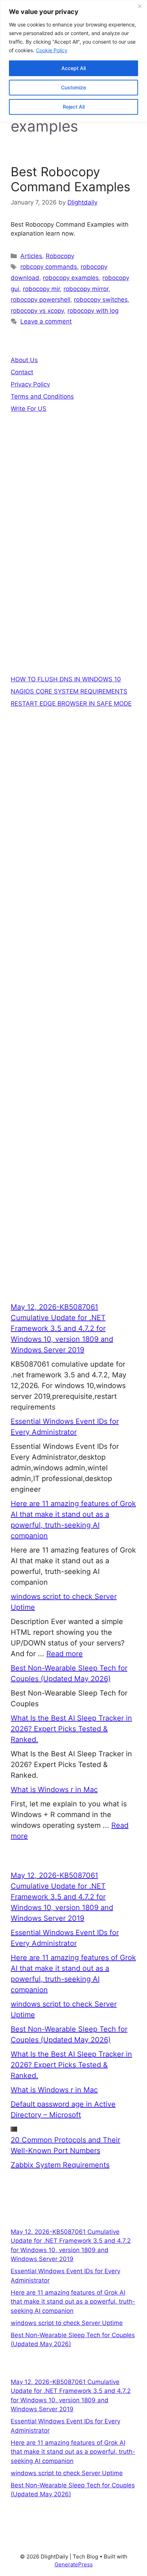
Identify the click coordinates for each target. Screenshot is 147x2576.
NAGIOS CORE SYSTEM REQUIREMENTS (69, 691)
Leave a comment (46, 321)
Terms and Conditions (42, 396)
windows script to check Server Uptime (67, 2323)
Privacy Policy (30, 384)
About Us (24, 360)
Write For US (29, 409)
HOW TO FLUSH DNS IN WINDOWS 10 (66, 679)
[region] (73, 61)
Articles (31, 256)
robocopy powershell (40, 300)
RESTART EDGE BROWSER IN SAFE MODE (71, 704)
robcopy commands (49, 267)
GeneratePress (74, 2564)
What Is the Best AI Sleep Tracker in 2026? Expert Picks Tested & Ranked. (71, 1729)
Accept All (73, 68)
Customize (73, 87)
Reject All (74, 107)
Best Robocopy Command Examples (70, 179)
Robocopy (60, 256)
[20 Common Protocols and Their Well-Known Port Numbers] (14, 2129)
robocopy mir (41, 289)
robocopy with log (93, 311)
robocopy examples (71, 278)
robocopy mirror (86, 289)
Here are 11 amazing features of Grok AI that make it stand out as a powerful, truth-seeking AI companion (73, 2302)
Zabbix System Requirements (60, 2165)
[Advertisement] (73, 515)
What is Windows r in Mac (54, 1790)
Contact (22, 372)
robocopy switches (101, 300)
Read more (65, 1654)
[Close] (140, 6)
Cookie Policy (52, 50)
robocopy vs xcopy (37, 311)
